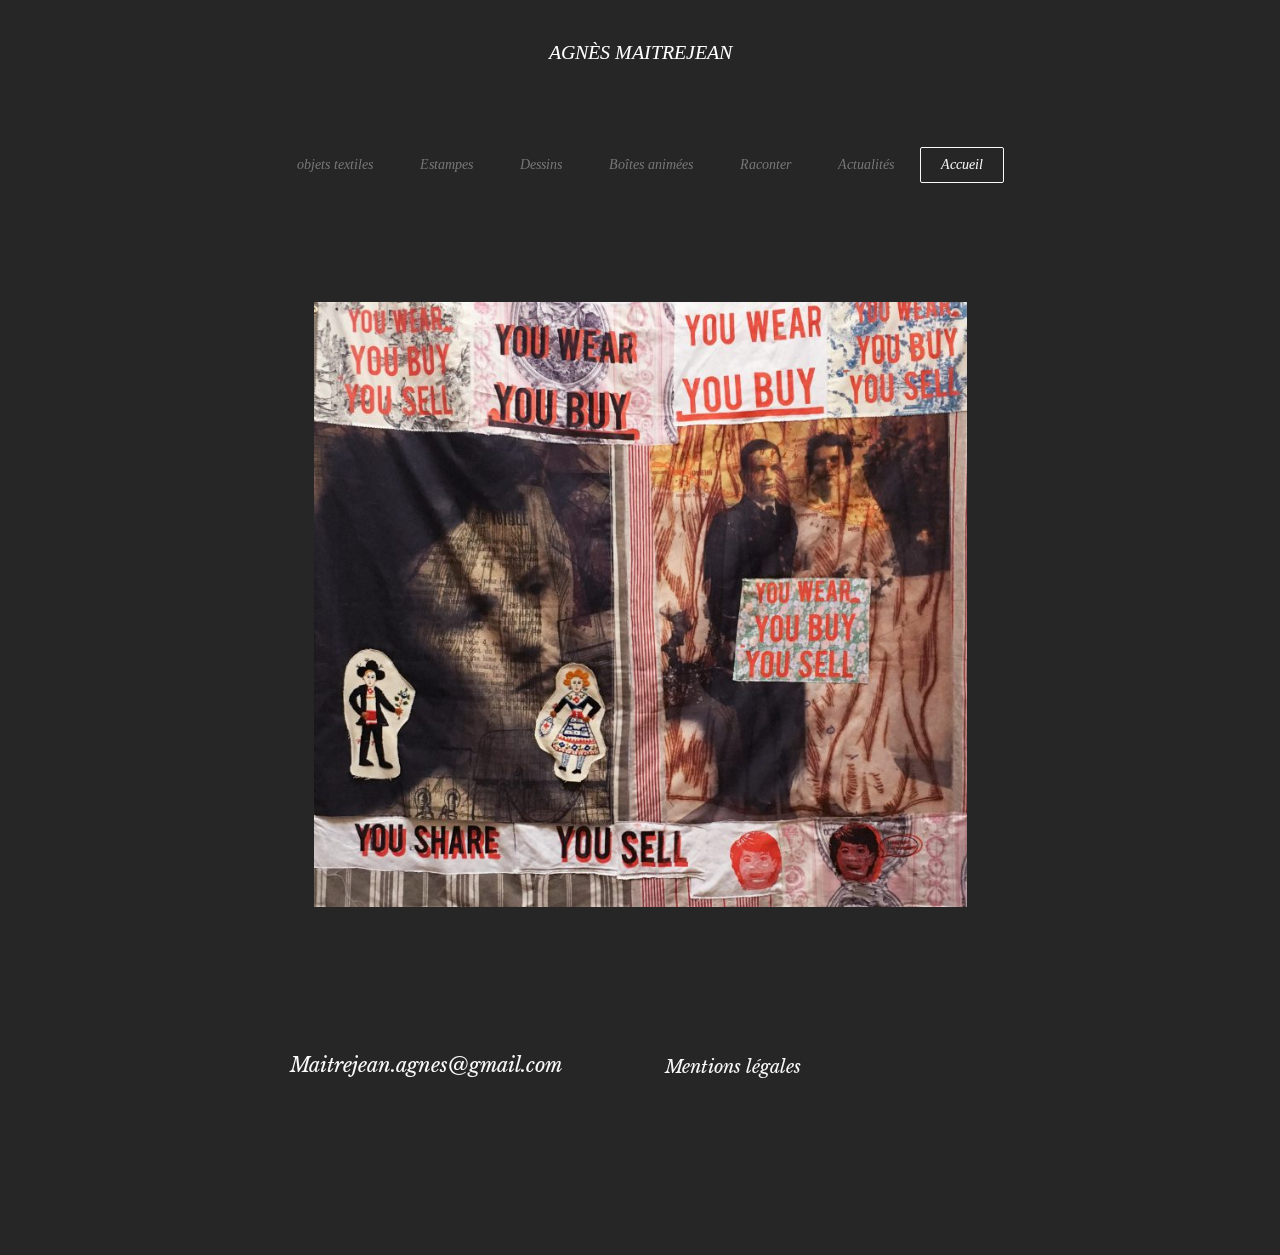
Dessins (541, 164)
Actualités (866, 164)
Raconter (765, 164)
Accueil (962, 164)
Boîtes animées (651, 164)
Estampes (446, 164)
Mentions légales (733, 1067)
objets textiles (335, 164)
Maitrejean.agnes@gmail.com (426, 1065)
